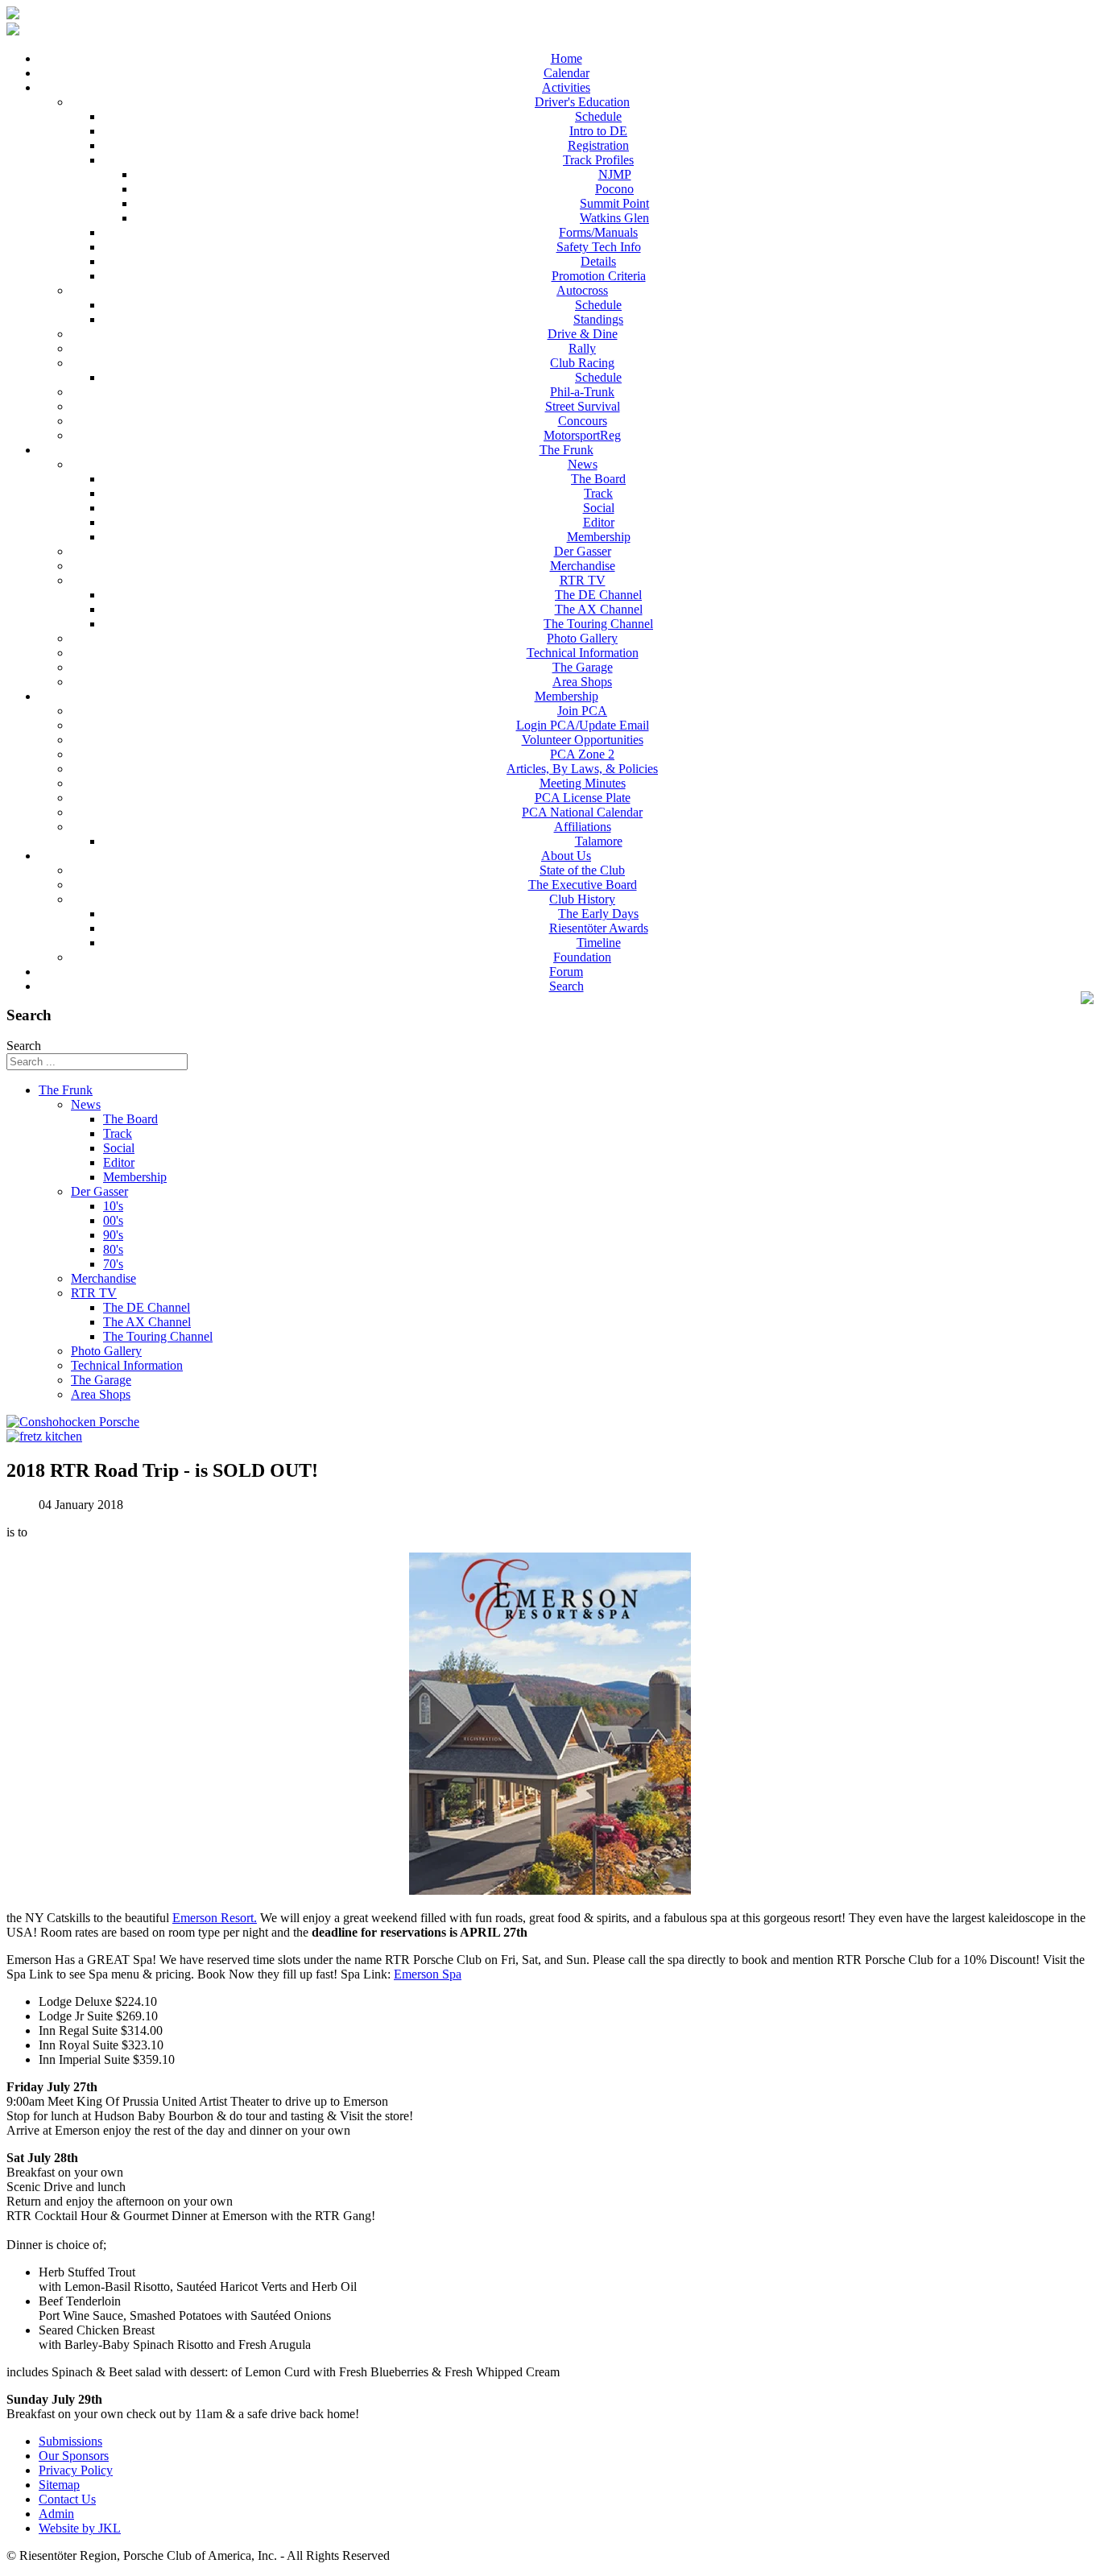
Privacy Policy (76, 2470)
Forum (566, 972)
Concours (583, 421)
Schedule (598, 116)
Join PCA (582, 711)
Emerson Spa (428, 1974)
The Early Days (598, 914)
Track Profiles (598, 160)
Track (598, 493)
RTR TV (583, 580)
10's (113, 1206)
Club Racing (582, 363)
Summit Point (614, 203)
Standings (598, 319)
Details (598, 261)
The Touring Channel (598, 624)
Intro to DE (598, 131)
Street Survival (583, 406)
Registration (598, 145)
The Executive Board (583, 885)
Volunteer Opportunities (583, 740)
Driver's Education (582, 102)
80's (113, 1249)
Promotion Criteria (599, 276)
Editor (599, 522)
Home (567, 58)
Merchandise (583, 566)
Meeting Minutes (583, 783)
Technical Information (583, 653)
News (583, 464)
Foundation (582, 957)
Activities (566, 87)
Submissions (70, 2441)
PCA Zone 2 (582, 754)
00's (113, 1220)
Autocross (582, 290)
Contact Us (67, 2499)
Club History (582, 899)
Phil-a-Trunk (582, 392)
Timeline (599, 943)
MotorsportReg (582, 435)
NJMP (615, 174)
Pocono (614, 189)
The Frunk (567, 450)
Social (599, 508)
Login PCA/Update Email (583, 725)
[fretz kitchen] (44, 1436)
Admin (56, 2514)
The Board (598, 479)
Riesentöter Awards (599, 928)
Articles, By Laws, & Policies (582, 769)
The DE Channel (598, 595)
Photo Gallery (582, 638)
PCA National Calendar (582, 812)
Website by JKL (80, 2528)
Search (567, 986)
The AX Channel (599, 609)
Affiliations (583, 827)
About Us (566, 856)
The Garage (583, 667)
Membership (599, 537)
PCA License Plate (583, 798)
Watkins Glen (614, 218)
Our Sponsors (74, 2456)
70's (113, 1264)
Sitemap (59, 2485)
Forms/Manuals (598, 232)
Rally (582, 348)
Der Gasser (583, 551)
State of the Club (582, 870)
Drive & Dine (583, 334)
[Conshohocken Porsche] (73, 1422)
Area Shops (582, 682)
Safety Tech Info (599, 247)
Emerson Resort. (215, 1918)
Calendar (567, 73)
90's (113, 1235)
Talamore (599, 841)
